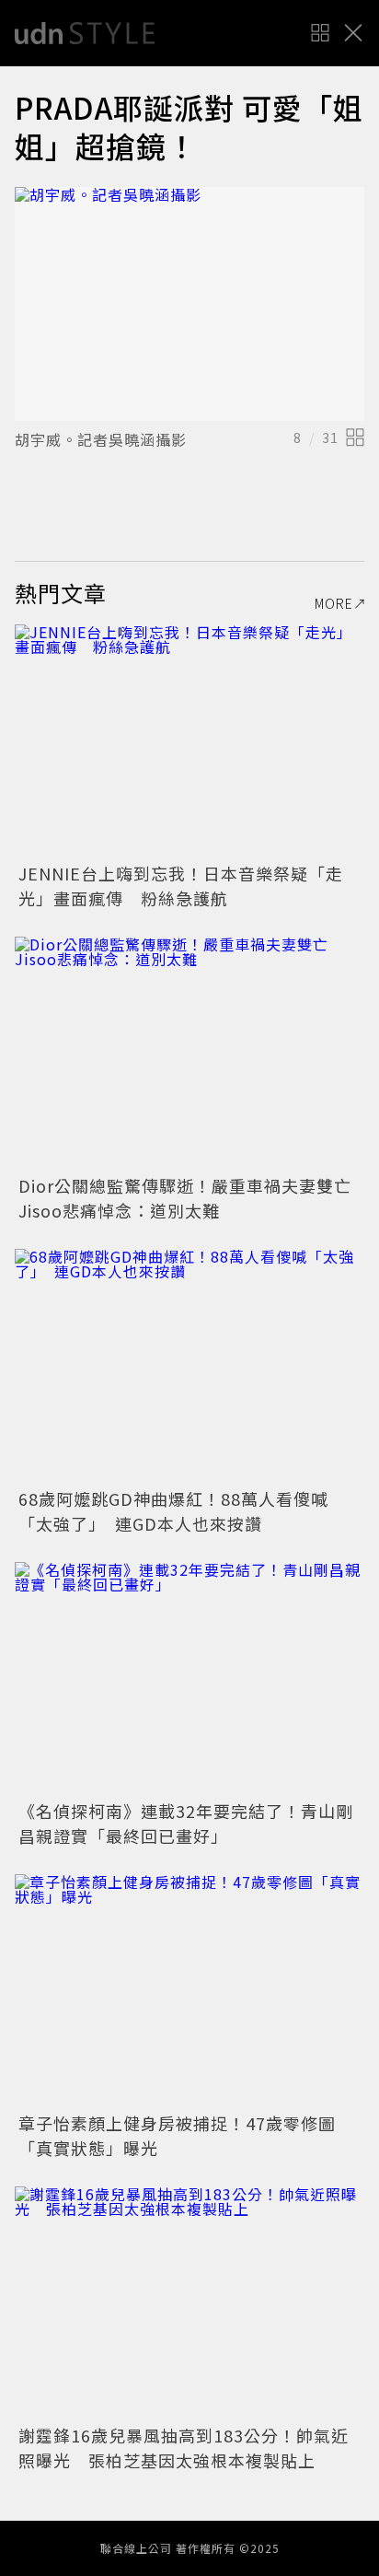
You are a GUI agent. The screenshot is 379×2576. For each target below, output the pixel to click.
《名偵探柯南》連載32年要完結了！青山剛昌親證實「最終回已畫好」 (186, 1823)
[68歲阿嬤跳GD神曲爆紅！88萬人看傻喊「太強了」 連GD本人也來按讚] (189, 1365)
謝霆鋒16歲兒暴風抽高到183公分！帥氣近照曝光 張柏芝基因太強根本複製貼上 (184, 2448)
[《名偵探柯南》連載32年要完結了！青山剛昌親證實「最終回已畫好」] (189, 1678)
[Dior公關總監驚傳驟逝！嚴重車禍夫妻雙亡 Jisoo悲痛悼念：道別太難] (189, 1053)
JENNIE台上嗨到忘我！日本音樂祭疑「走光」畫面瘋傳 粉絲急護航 (181, 886)
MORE (334, 603)
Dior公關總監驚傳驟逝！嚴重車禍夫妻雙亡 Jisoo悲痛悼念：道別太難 (194, 1198)
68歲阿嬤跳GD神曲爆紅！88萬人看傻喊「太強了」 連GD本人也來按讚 (173, 1511)
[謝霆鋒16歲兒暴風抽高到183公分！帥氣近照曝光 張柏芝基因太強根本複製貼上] (189, 2303)
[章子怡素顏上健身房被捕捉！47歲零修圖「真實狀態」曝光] (189, 1991)
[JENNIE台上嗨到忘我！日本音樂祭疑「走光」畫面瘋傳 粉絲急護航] (189, 741)
